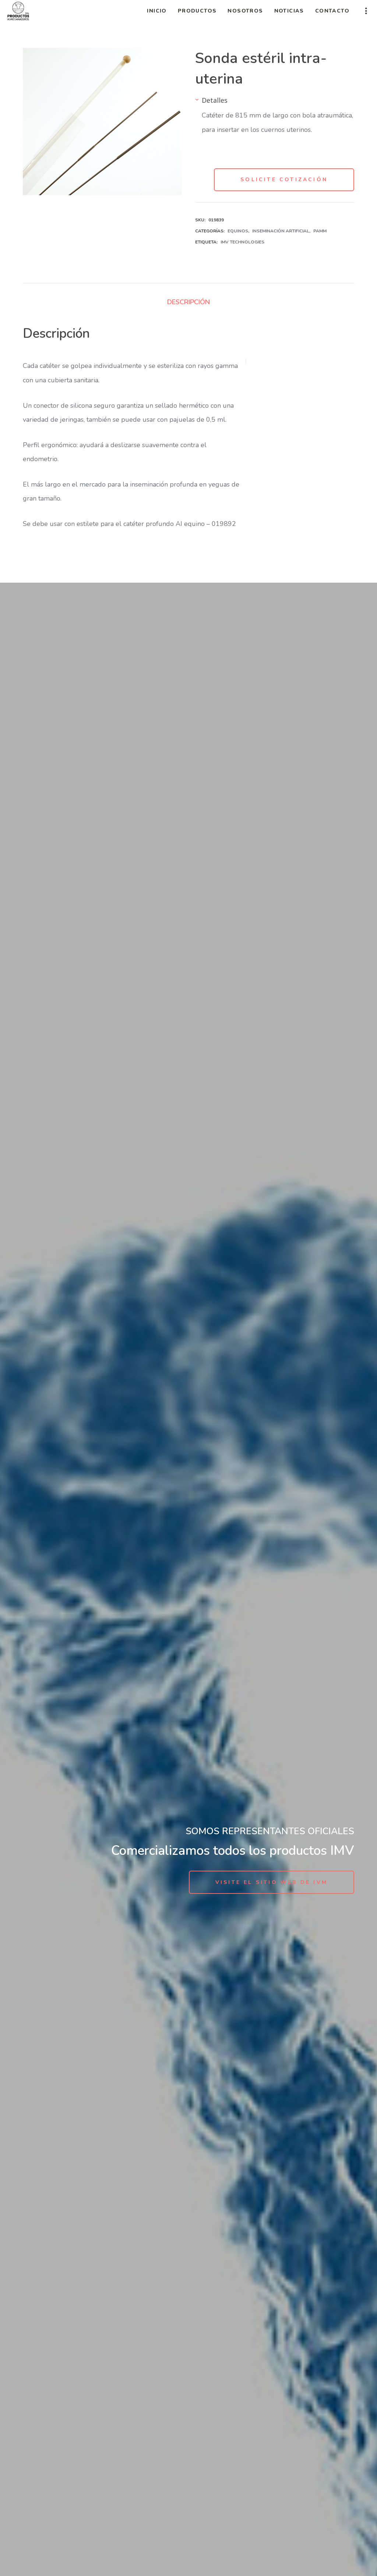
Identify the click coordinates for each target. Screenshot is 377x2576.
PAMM (320, 231)
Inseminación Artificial (281, 231)
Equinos (238, 231)
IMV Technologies (242, 242)
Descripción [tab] (188, 302)
